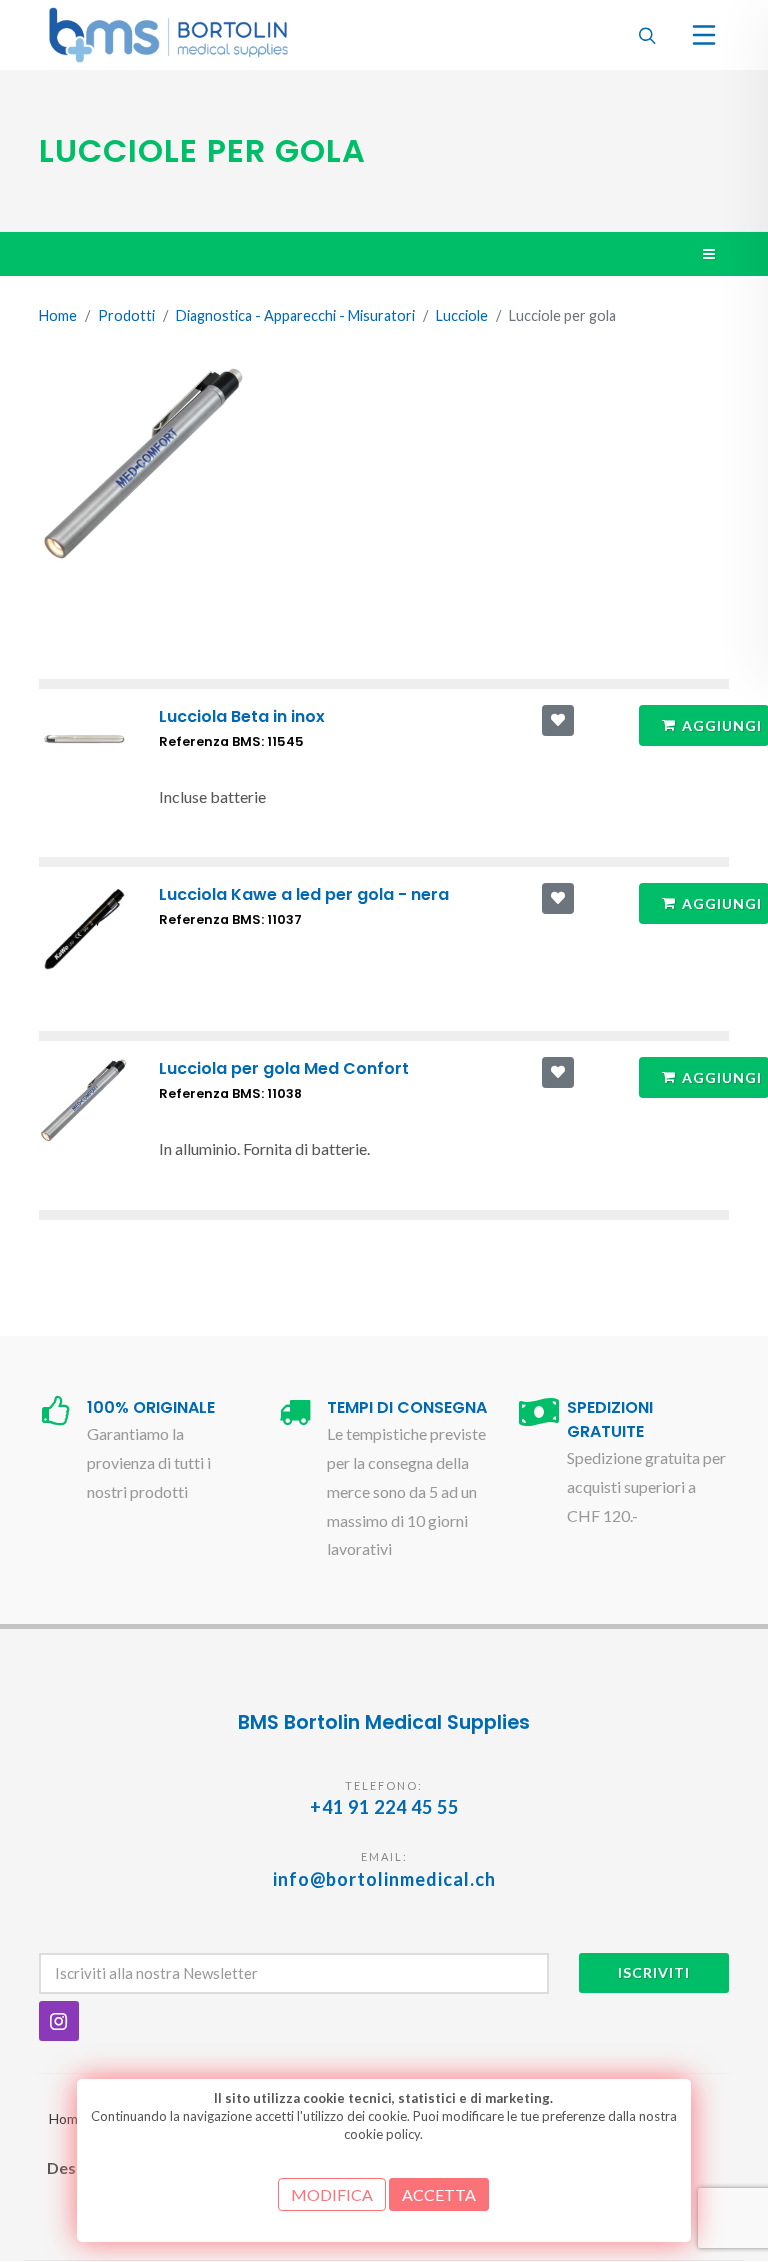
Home (58, 315)
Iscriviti (654, 1972)
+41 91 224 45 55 (384, 1807)
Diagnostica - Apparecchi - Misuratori (295, 315)
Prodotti (126, 315)
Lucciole (462, 315)
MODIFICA (332, 2194)
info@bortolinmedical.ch (384, 1879)
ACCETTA (439, 2194)
